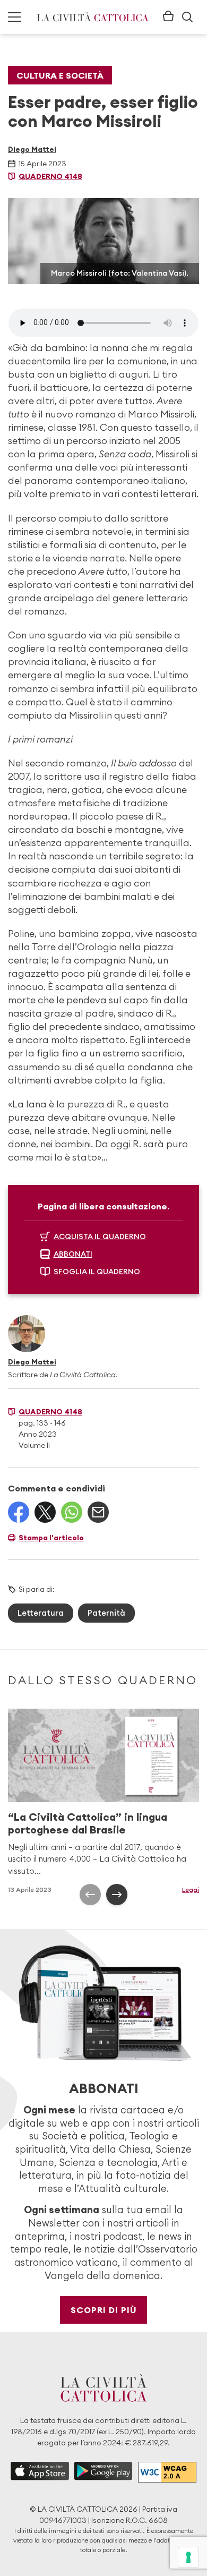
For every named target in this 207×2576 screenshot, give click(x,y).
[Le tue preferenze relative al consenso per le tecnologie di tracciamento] (188, 2557)
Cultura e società (60, 75)
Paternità (106, 1613)
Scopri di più (104, 2310)
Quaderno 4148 (50, 176)
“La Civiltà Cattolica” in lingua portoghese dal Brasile (88, 1823)
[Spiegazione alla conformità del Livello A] (167, 2472)
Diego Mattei (32, 149)
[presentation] (90, 1895)
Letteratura (41, 1613)
